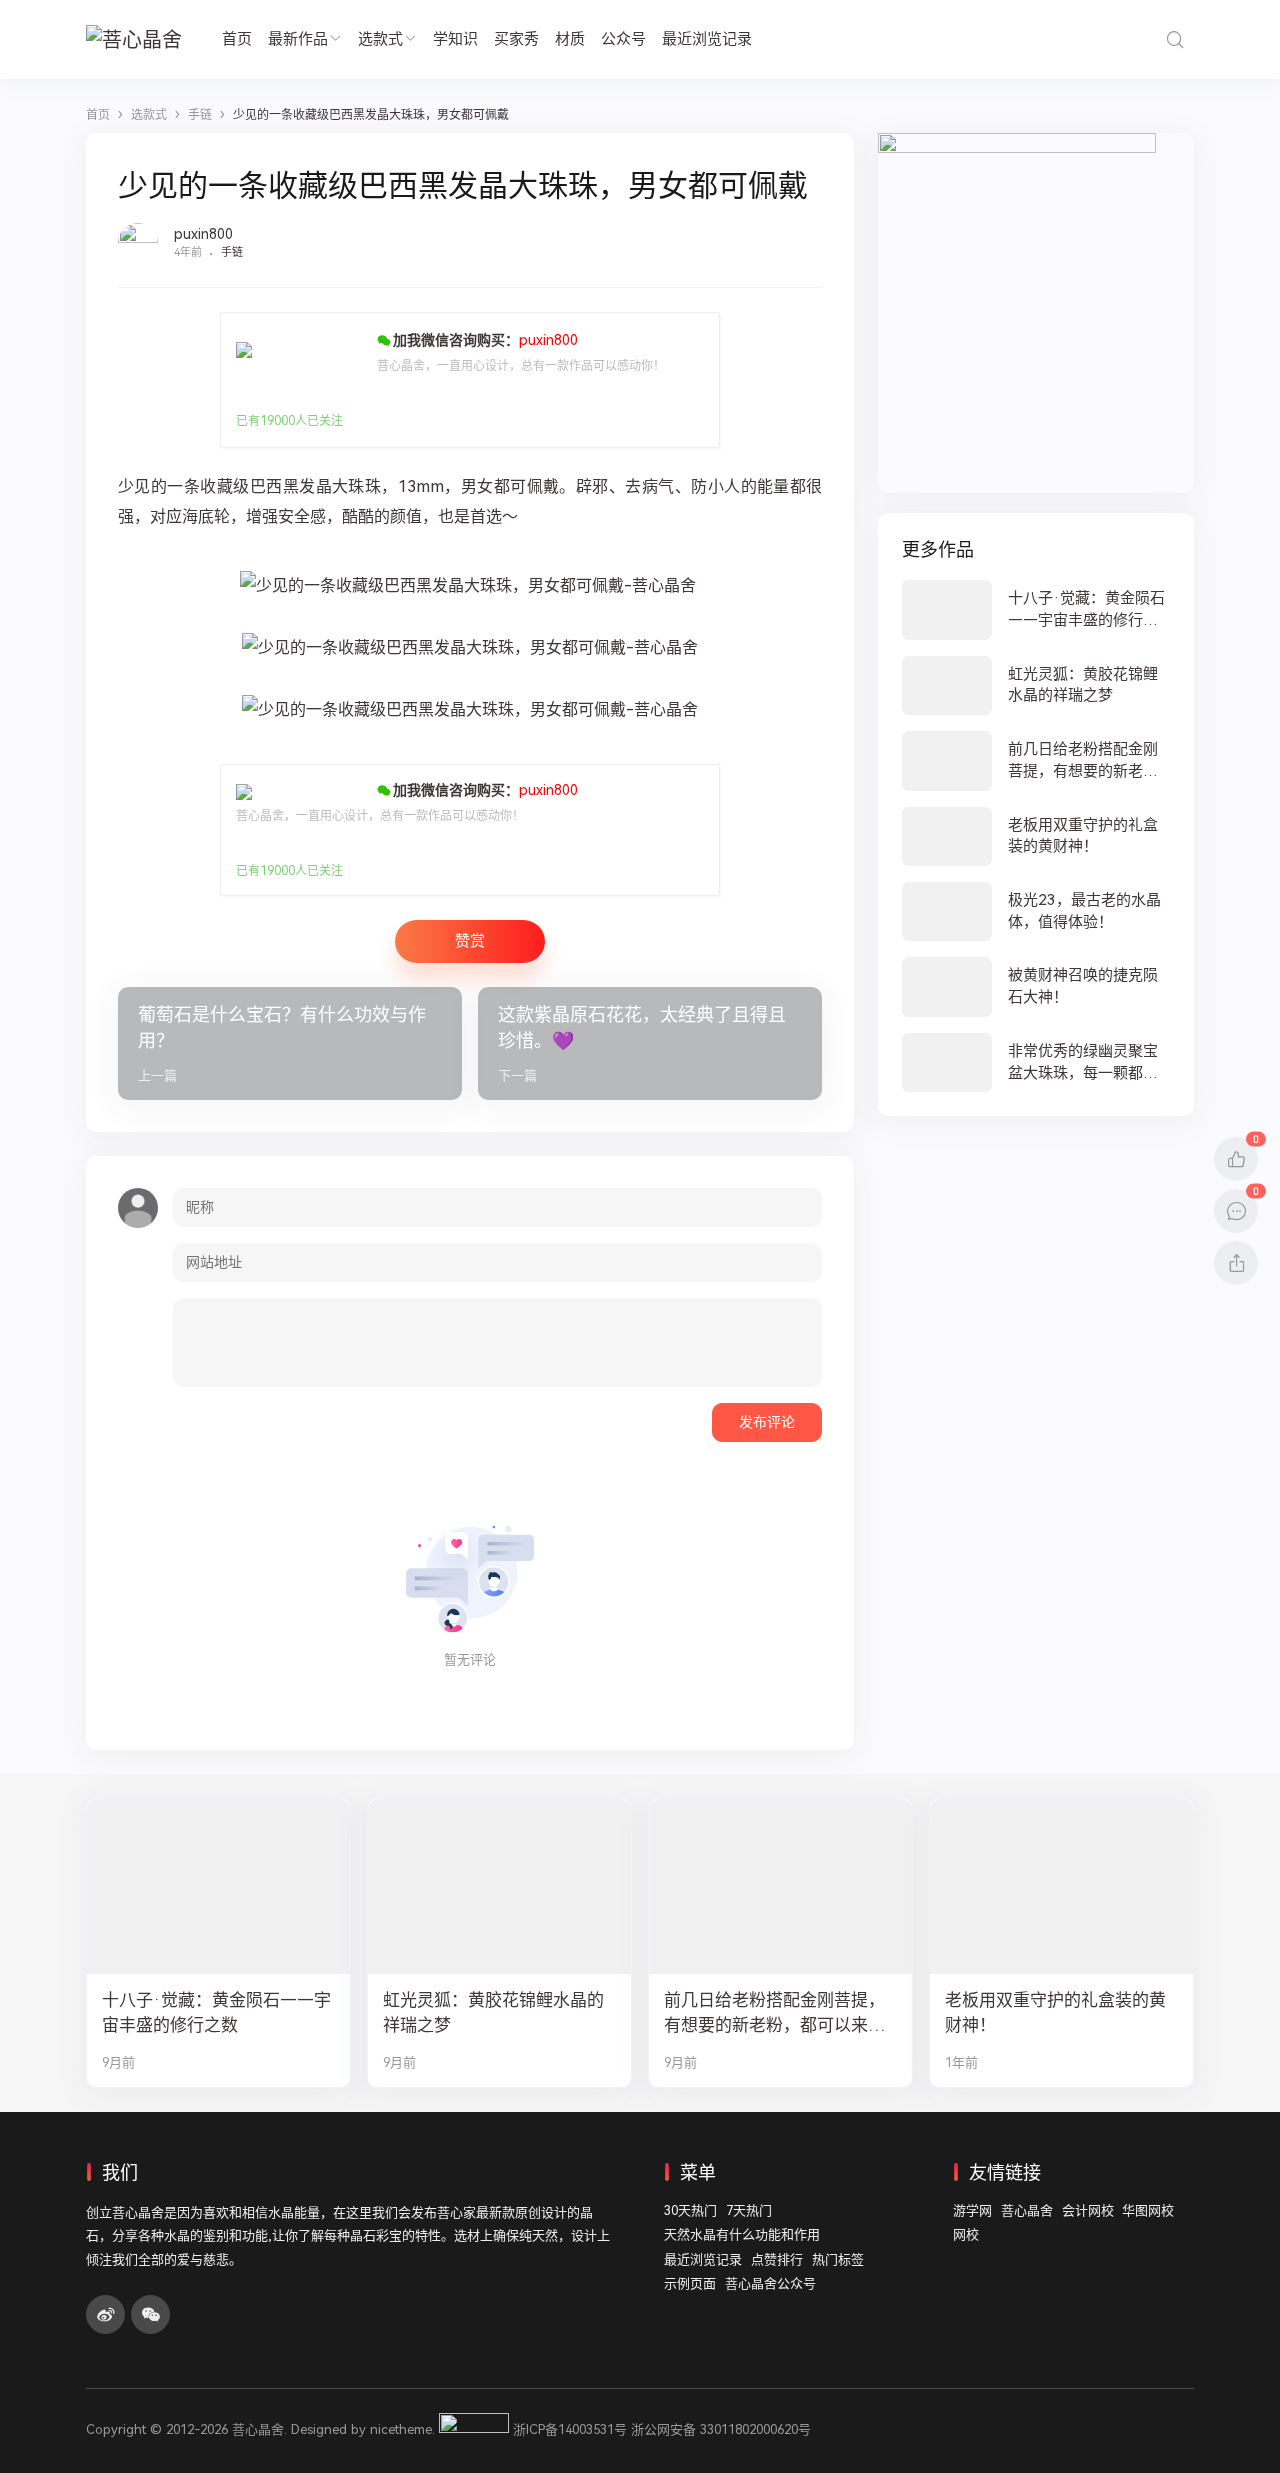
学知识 (455, 39)
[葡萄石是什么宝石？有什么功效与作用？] (290, 1044)
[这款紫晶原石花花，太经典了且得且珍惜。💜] (650, 1044)
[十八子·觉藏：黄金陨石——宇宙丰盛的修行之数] (1036, 609)
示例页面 (690, 2283)
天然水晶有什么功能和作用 (742, 2234)
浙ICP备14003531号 (570, 2429)
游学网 (972, 2210)
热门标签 (838, 2259)
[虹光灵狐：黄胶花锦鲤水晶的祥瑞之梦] (1036, 685)
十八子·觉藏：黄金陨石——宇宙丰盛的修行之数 (216, 2012)
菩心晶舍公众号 (770, 2283)
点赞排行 (777, 2259)
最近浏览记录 (707, 39)
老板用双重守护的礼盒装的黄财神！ (1055, 2012)
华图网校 (1148, 2210)
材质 (570, 39)
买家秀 (516, 39)
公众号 (623, 39)
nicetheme (401, 2429)
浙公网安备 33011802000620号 (721, 2429)
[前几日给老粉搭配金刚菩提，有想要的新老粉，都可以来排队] (1036, 760)
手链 (232, 252)
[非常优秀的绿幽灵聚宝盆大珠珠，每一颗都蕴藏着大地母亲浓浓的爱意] (1036, 1062)
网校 (966, 2234)
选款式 (380, 39)
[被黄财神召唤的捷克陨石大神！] (1036, 986)
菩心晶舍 (1027, 2210)
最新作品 (298, 39)
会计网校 (1088, 2210)
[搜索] (1174, 39)
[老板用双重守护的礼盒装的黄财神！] (1036, 836)
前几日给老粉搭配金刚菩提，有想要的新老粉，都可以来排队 (774, 2013)
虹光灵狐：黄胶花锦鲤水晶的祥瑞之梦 (493, 2012)
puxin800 (203, 234)
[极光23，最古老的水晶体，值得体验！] (1036, 911)
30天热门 (690, 2210)
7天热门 (749, 2210)
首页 (237, 39)
